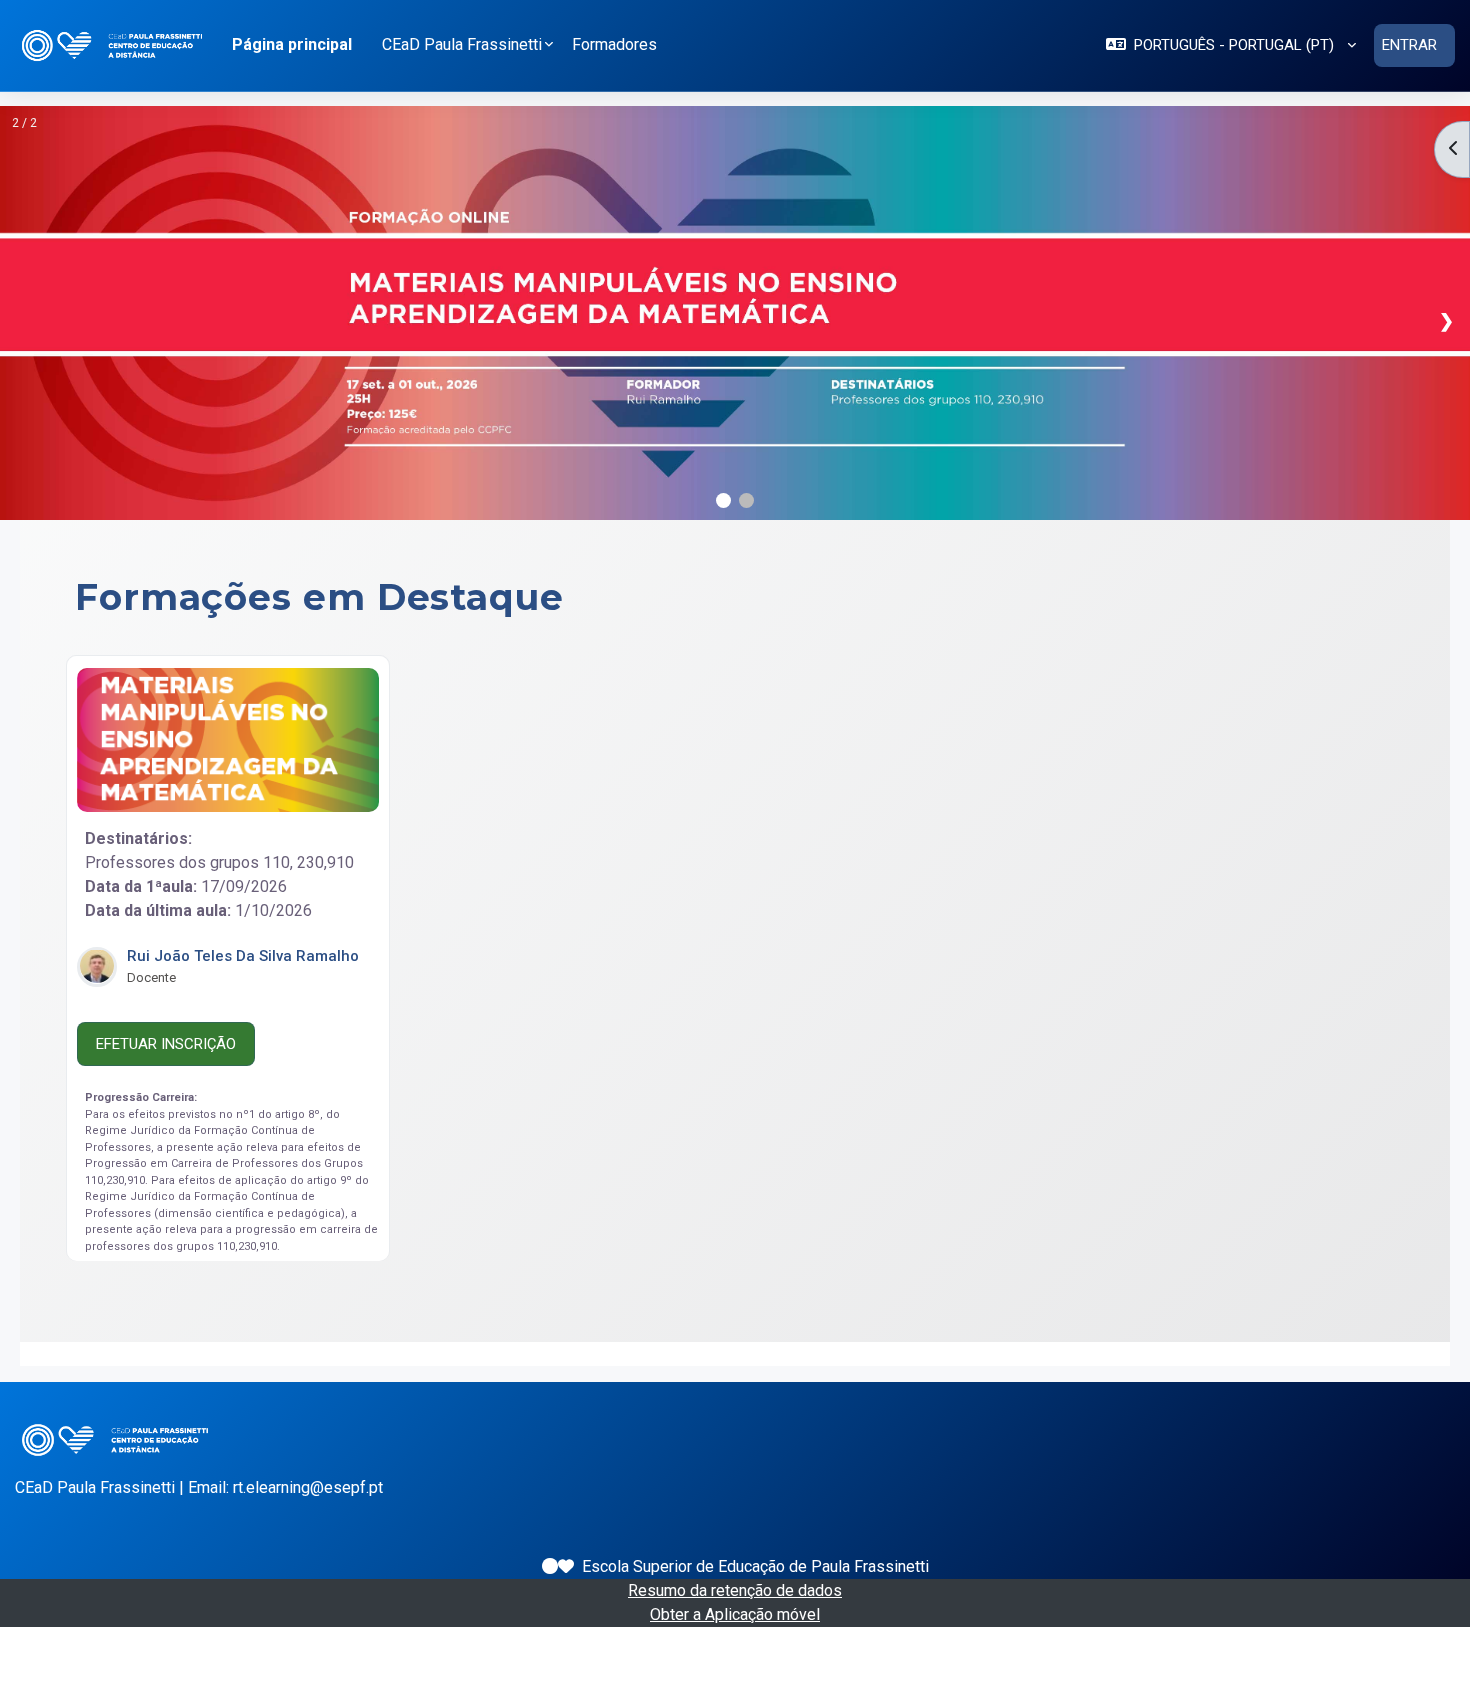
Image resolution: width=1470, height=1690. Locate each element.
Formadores (614, 44)
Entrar (1409, 45)
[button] (1231, 45)
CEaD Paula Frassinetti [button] (462, 44)
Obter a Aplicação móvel (735, 1614)
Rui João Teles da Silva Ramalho (243, 955)
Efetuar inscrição (166, 1043)
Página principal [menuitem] (292, 44)
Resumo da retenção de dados (735, 1590)
